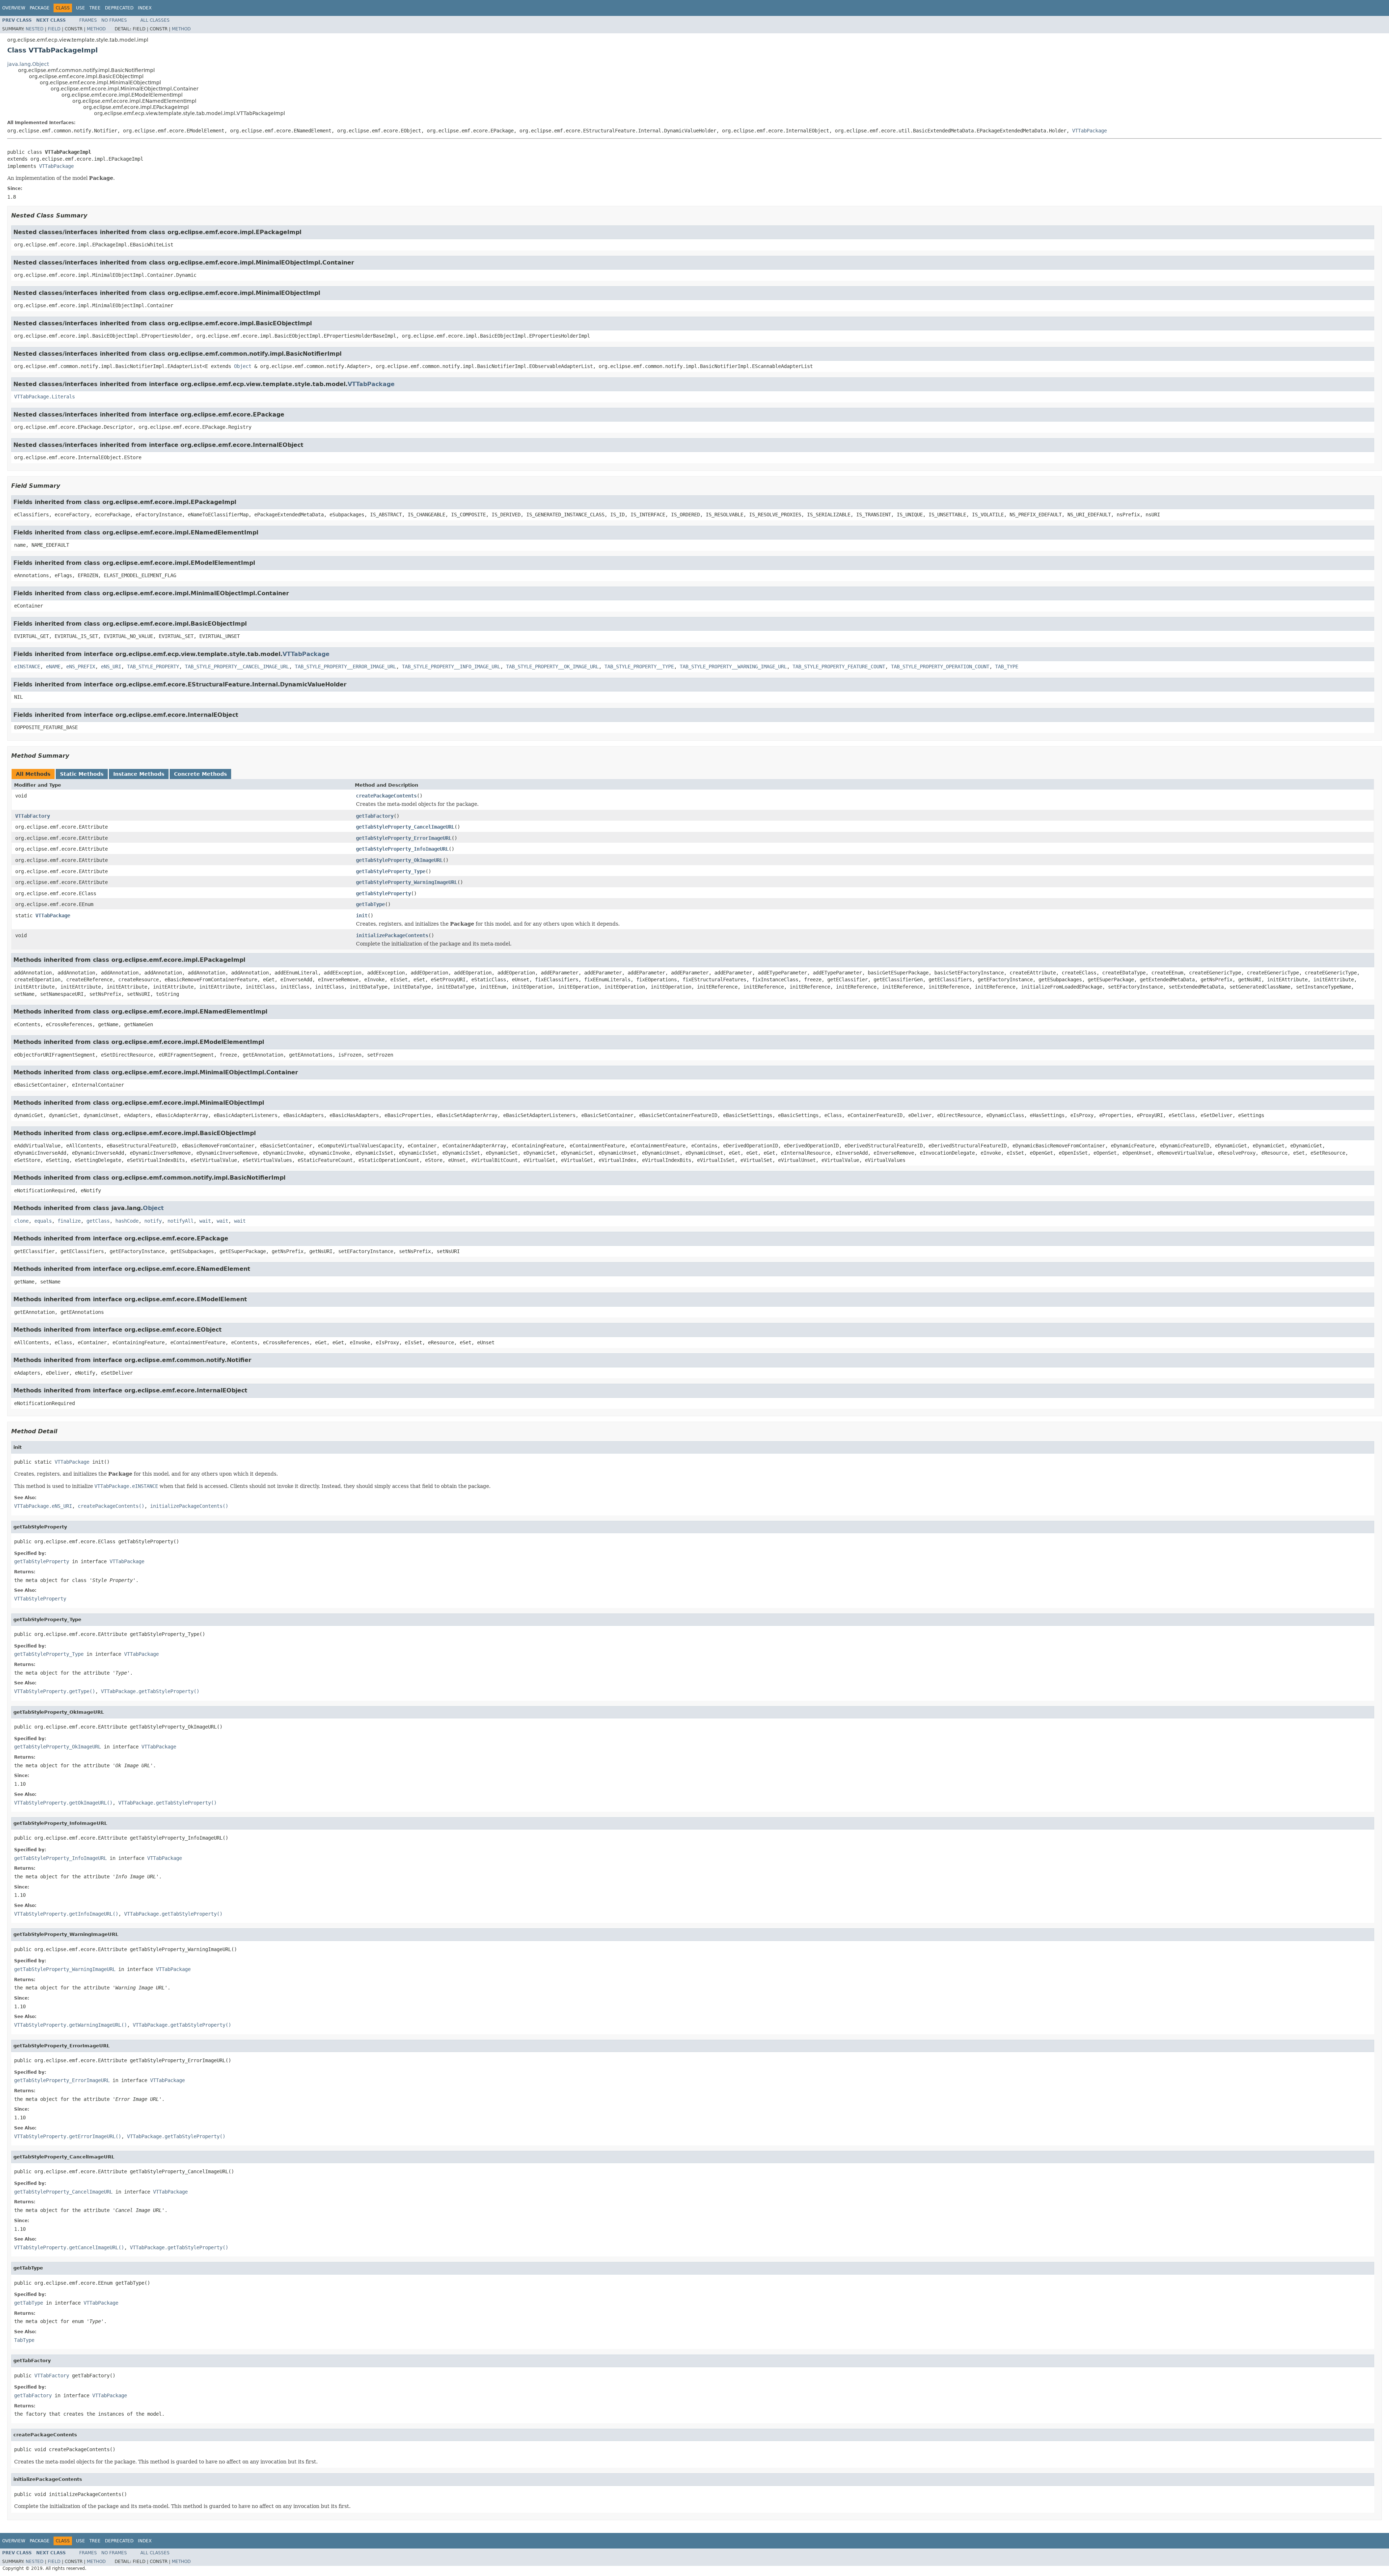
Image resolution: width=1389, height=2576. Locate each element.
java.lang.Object (28, 64)
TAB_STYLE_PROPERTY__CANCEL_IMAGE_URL (237, 667)
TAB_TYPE (1007, 667)
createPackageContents (386, 796)
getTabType (370, 904)
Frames (88, 20)
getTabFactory (375, 816)
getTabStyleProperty (383, 893)
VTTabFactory (33, 816)
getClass (98, 1221)
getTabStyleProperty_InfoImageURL (402, 849)
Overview (14, 8)
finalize (69, 1221)
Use (80, 8)
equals (43, 1221)
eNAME (53, 667)
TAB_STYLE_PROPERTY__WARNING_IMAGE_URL (733, 667)
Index (145, 8)
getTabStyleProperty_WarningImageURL (407, 882)
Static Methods (82, 774)
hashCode (127, 1221)
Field (54, 29)
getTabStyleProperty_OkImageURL (399, 860)
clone (21, 1221)
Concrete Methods (200, 774)
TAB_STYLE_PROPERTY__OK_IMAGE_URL (552, 667)
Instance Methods (139, 774)
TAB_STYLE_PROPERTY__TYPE (639, 667)
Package (40, 8)
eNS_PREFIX (81, 667)
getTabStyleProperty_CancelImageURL (405, 827)
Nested (35, 29)
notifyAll (180, 1221)
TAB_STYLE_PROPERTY (153, 667)
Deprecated (119, 8)
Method (96, 29)
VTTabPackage (1089, 131)
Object (243, 366)
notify (153, 1221)
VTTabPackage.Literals (44, 397)
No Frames (114, 20)
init (362, 915)
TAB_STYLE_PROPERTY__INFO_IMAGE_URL (451, 667)
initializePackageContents (392, 935)
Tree (95, 8)
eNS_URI (111, 667)
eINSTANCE (27, 667)
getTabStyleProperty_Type (391, 871)
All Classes (155, 20)
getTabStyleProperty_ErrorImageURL (404, 838)
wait (205, 1221)
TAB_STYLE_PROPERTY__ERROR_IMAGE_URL (345, 667)
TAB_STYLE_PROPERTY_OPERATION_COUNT (940, 667)
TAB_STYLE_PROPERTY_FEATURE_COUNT (839, 667)
